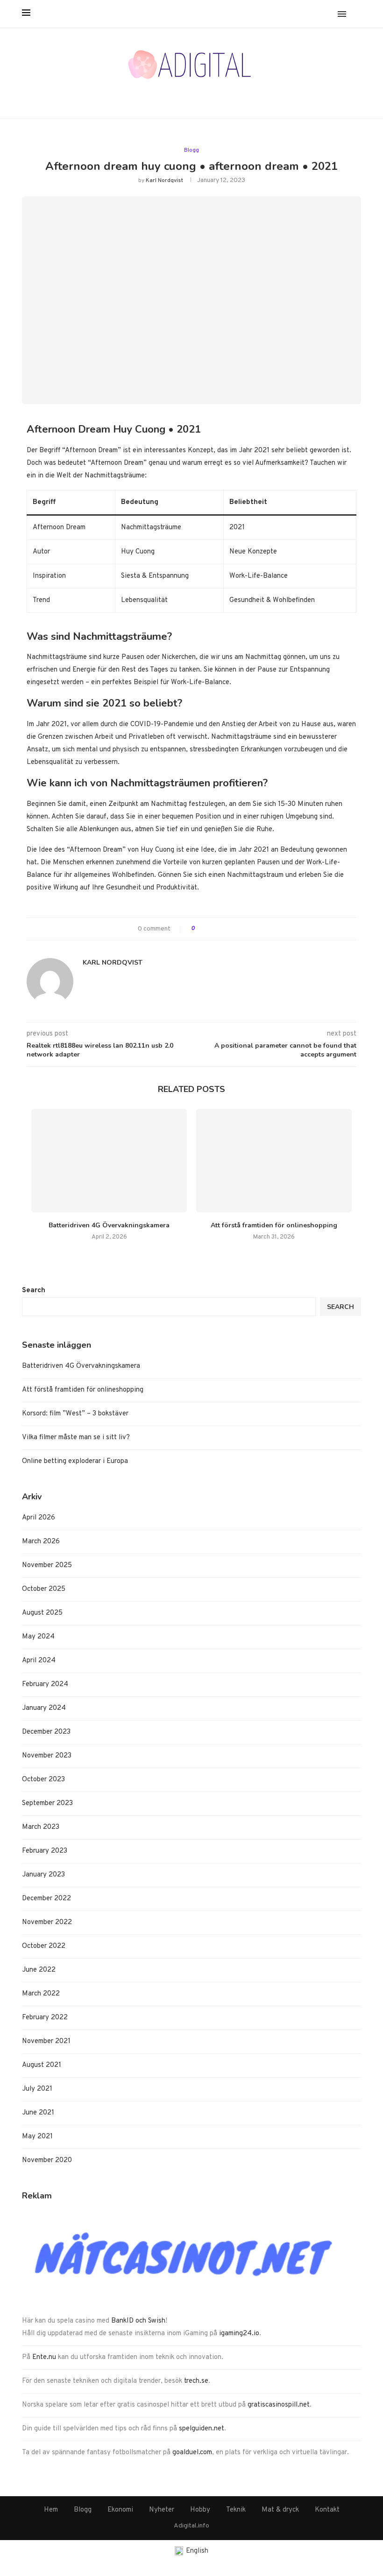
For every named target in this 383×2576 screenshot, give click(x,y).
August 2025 (42, 1613)
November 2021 (46, 2041)
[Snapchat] (214, 95)
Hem (51, 2510)
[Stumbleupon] (225, 95)
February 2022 (45, 2018)
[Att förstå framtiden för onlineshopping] (274, 1161)
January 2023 (43, 1875)
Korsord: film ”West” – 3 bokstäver (75, 1414)
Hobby (200, 2510)
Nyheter (162, 2510)
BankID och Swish (138, 2321)
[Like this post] (200, 929)
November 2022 (47, 1922)
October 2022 (44, 1946)
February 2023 (45, 1851)
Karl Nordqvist (164, 181)
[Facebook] (158, 95)
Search (34, 1291)
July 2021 (37, 2089)
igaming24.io (239, 2334)
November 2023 (47, 1756)
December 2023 (46, 1732)
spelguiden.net (202, 2429)
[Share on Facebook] (211, 929)
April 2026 (39, 1518)
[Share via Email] (240, 929)
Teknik (236, 2510)
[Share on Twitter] (221, 929)
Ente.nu (44, 2357)
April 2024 (39, 1661)
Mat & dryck (280, 2510)
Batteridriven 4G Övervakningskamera (109, 1225)
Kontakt (327, 2510)
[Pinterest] (192, 95)
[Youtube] (203, 95)
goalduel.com (192, 2453)
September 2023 (47, 1803)
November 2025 (47, 1565)
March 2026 (41, 1542)
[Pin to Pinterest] (231, 929)
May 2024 (38, 1637)
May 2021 (37, 2137)
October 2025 (44, 1589)
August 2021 (42, 2065)
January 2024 (44, 1708)
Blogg (191, 150)
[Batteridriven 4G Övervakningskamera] (109, 1161)
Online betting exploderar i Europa (75, 1461)
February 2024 (45, 1684)
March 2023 (41, 1827)
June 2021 (38, 2113)
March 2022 (41, 1994)
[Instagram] (181, 95)
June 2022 (39, 1970)
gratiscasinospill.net (279, 2405)
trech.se (196, 2381)
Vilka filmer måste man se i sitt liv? (76, 1438)
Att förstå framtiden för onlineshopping (274, 1225)
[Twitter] (169, 95)
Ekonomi (120, 2510)
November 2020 (47, 2160)
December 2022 (46, 1899)
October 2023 (43, 1780)
